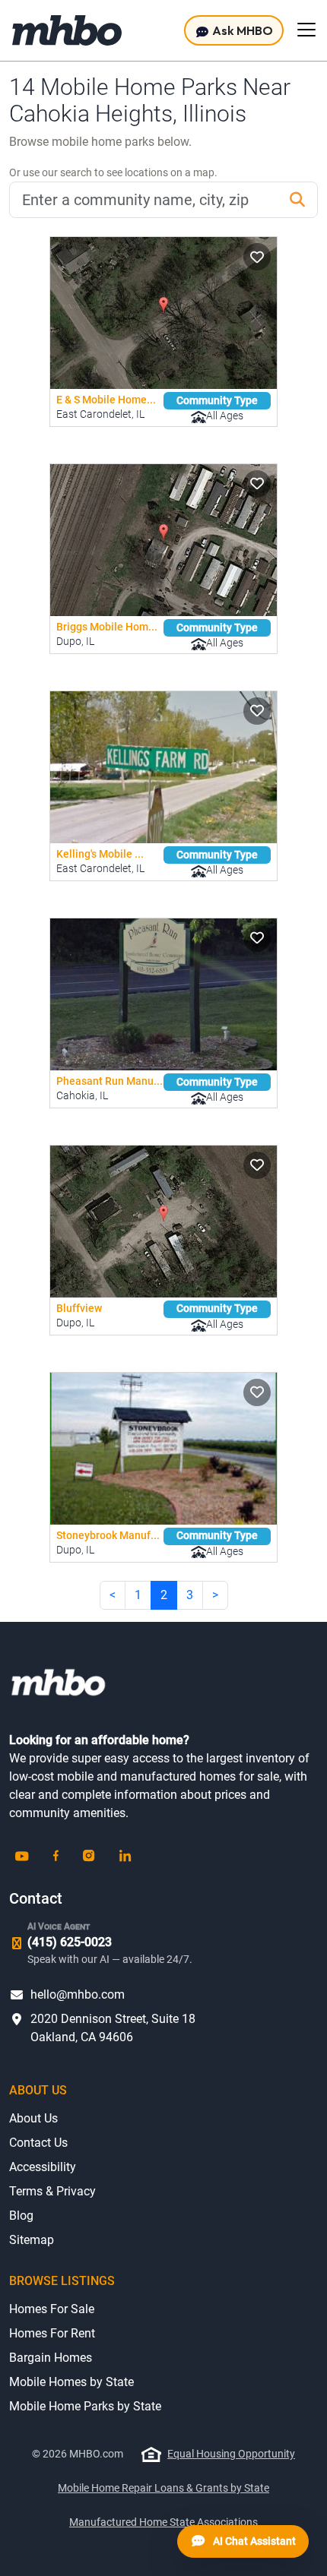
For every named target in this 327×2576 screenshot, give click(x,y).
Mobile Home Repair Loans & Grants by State (163, 2488)
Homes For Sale (52, 2309)
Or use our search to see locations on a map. (113, 172)
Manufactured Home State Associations (163, 2522)
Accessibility (43, 2167)
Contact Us (38, 2143)
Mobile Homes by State (71, 2382)
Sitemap (32, 2240)
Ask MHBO (241, 30)
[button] (257, 257)
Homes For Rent (52, 2333)
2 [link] (164, 1595)
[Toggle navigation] (306, 30)
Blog (21, 2216)
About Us (33, 2118)
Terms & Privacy (52, 2191)
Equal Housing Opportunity (231, 2454)
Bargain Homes (51, 2358)
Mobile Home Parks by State (85, 2406)
